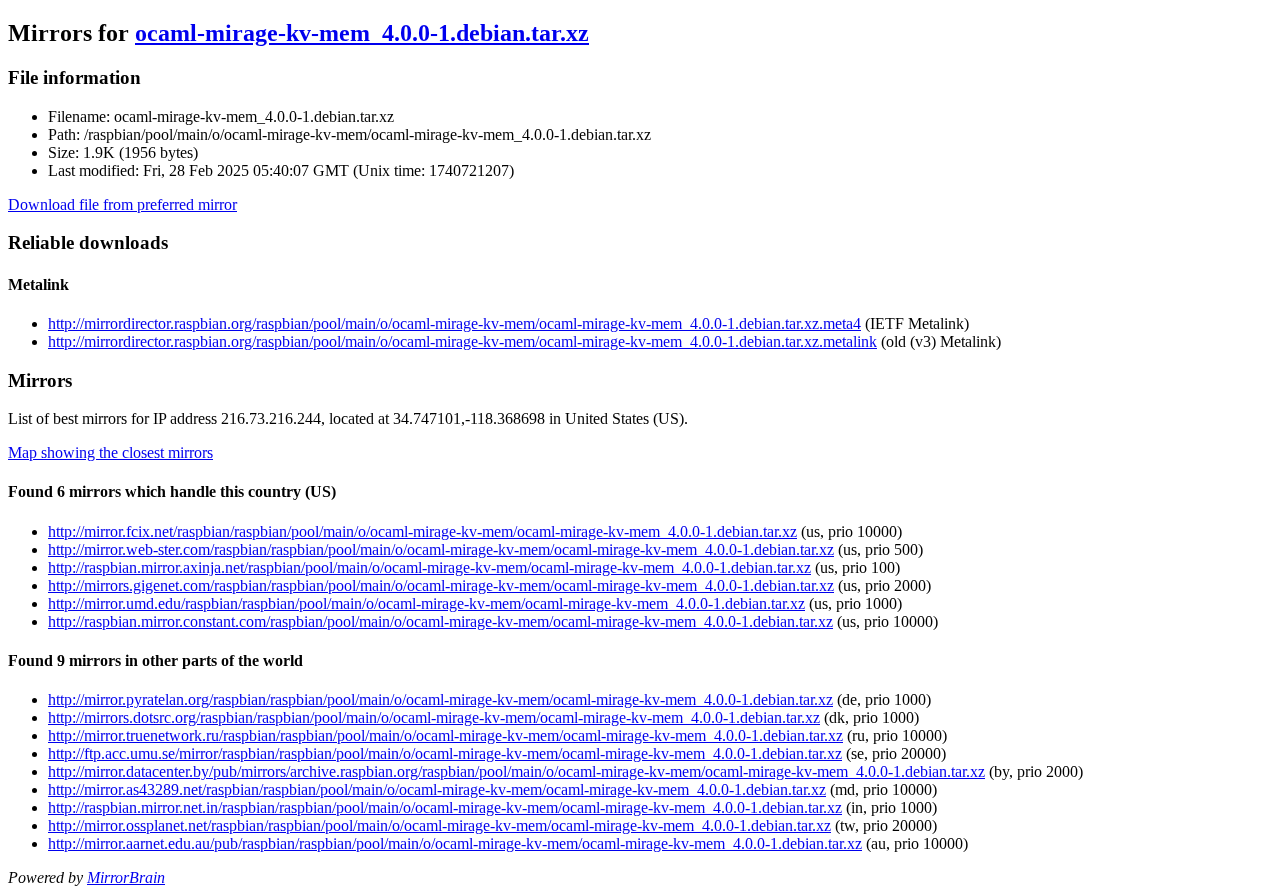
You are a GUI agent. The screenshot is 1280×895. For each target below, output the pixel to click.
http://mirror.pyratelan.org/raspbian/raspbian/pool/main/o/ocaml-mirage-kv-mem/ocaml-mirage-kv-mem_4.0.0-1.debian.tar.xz (440, 699)
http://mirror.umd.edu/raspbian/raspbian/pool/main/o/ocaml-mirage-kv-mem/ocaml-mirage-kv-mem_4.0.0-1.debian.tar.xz (426, 603)
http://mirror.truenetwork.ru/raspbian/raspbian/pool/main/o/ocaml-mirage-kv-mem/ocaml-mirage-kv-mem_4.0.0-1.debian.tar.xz (445, 735)
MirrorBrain (126, 877)
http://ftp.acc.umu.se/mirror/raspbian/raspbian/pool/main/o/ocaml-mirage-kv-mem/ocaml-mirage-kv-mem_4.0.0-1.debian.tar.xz (445, 753)
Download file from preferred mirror (122, 204)
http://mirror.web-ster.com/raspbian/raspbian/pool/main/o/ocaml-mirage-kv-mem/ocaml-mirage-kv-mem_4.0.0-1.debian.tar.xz (441, 549)
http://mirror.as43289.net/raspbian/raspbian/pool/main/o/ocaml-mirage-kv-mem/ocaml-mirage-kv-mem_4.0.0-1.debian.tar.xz (437, 789)
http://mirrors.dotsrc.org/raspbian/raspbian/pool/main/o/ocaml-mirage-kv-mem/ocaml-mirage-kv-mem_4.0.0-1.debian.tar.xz (434, 717)
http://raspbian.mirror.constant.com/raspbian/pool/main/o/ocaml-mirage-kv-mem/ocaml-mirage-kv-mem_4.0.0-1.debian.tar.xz (440, 621)
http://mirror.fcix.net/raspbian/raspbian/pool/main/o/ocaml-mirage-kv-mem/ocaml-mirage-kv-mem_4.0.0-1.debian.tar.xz (422, 531)
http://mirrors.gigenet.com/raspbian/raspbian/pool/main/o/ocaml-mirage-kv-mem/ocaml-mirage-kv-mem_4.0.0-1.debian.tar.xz (441, 585)
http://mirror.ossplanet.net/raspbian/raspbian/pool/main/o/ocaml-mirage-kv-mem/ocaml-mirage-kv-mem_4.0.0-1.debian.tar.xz (439, 825)
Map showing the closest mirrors (110, 452)
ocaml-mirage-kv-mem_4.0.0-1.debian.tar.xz (362, 33)
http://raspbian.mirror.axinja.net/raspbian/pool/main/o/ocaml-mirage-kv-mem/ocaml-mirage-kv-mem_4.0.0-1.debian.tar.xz (429, 567)
